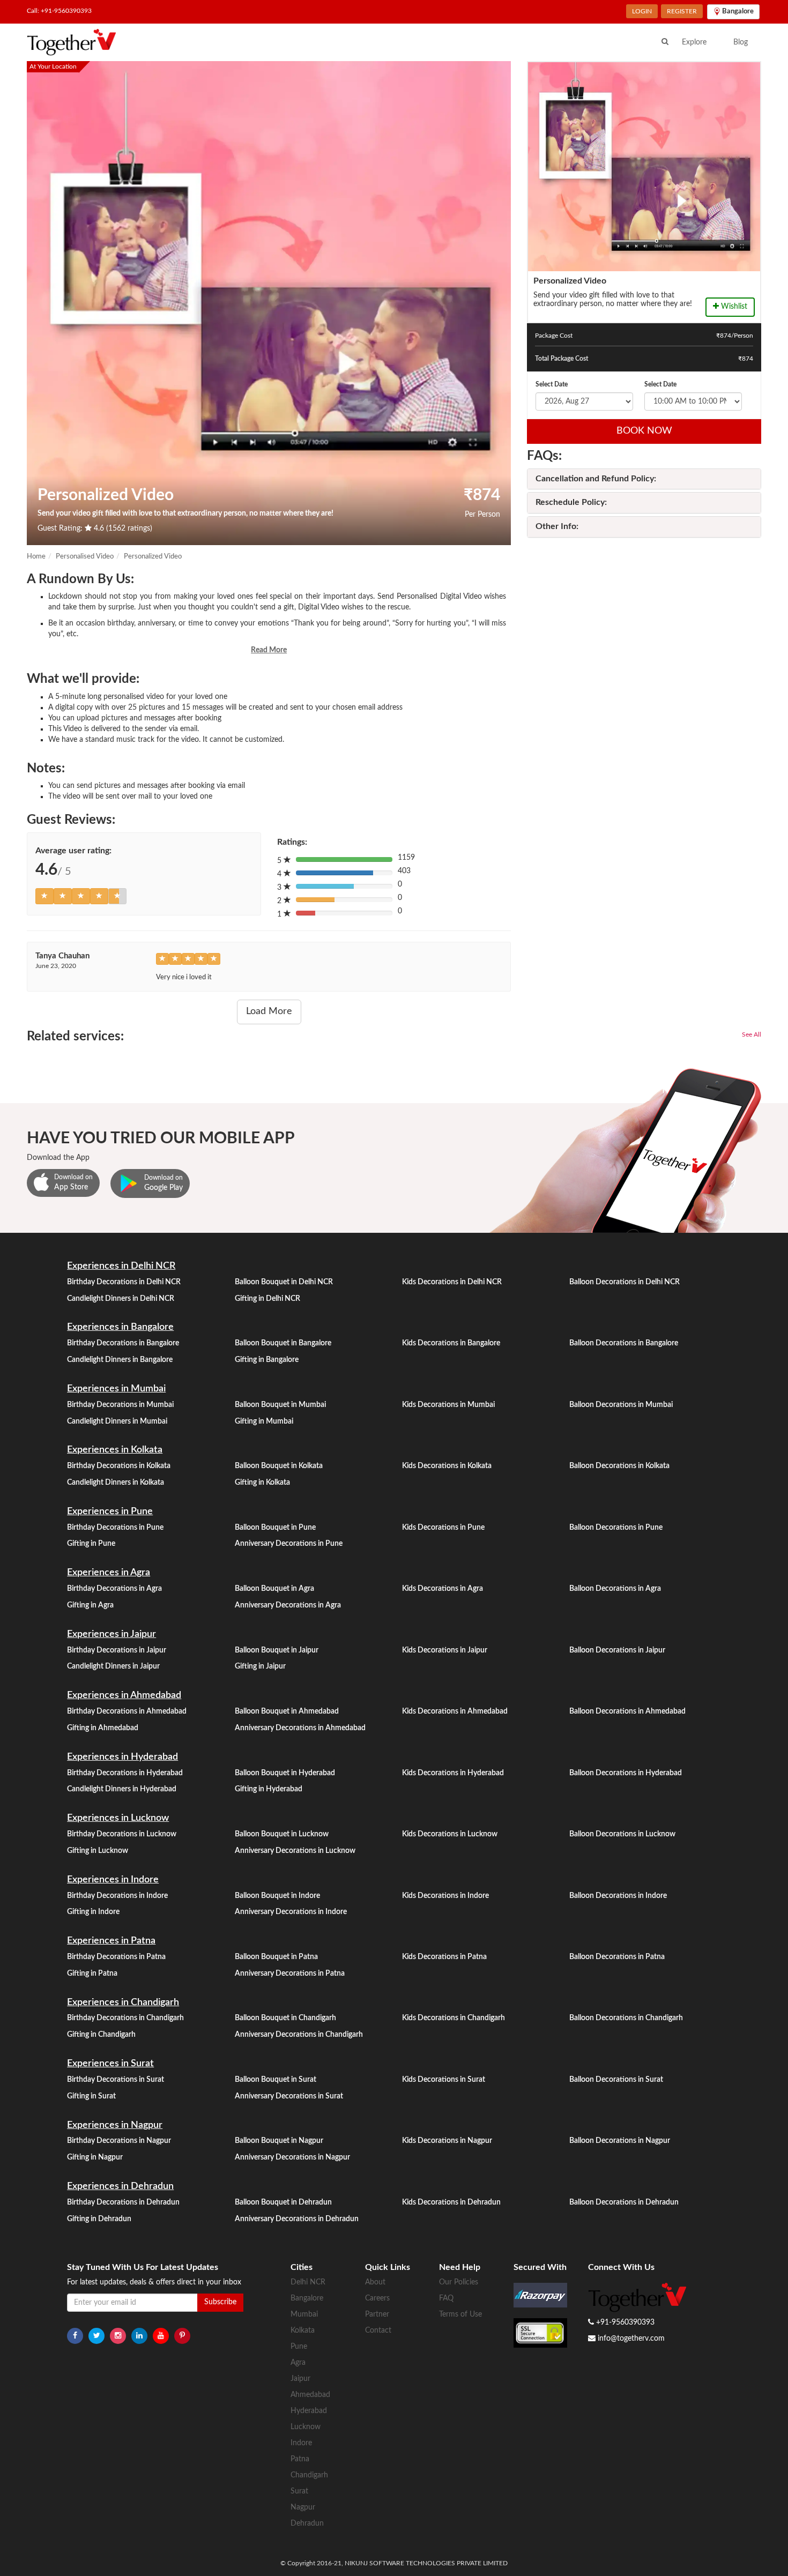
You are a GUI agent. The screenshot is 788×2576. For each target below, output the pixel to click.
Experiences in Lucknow (118, 1818)
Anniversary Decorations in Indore (291, 1912)
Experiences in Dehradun (120, 2186)
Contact (378, 2331)
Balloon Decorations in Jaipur (617, 1650)
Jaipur (300, 2379)
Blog (741, 42)
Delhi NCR (308, 2282)
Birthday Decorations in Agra (114, 1589)
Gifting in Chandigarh (101, 2035)
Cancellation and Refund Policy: (596, 479)
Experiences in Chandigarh (123, 2002)
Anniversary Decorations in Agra (288, 1605)
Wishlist (733, 307)
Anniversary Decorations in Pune (289, 1544)
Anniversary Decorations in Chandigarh (299, 2035)
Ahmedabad (310, 2395)
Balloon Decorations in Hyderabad (626, 1773)
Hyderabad (309, 2411)
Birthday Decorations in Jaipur (117, 1650)
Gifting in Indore (93, 1912)
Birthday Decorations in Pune (115, 1528)
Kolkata (303, 2331)
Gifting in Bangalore (267, 1360)
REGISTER (682, 11)
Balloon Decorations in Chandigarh (626, 2018)
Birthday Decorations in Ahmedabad (127, 1711)
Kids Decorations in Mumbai (448, 1405)
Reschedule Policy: (571, 502)
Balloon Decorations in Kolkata (619, 1466)
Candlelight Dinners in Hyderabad (122, 1789)
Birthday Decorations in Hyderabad (125, 1773)
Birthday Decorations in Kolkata (119, 1466)
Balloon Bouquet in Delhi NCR (284, 1282)
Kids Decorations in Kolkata (447, 1466)
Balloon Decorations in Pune (616, 1528)
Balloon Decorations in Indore (618, 1896)
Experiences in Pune (110, 1512)
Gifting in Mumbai (264, 1421)
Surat (299, 2491)
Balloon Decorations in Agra (615, 1589)
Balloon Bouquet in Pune (275, 1528)
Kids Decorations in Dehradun (451, 2202)
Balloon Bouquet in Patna (276, 1957)
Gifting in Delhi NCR (267, 1299)
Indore (301, 2443)
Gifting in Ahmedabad (103, 1728)
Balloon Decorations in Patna (617, 1957)
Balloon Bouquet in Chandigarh (285, 2018)
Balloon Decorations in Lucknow (622, 1834)
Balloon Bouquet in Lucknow (282, 1834)
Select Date (552, 384)
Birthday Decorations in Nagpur (119, 2141)
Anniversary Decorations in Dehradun (297, 2219)
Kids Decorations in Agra (443, 1589)
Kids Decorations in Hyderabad (453, 1773)
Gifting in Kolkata (262, 1483)
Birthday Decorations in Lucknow (122, 1834)
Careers (377, 2298)
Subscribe (220, 2302)
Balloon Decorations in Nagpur (620, 2141)
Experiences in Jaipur (111, 1634)
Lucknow (306, 2427)
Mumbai (304, 2314)
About (375, 2282)
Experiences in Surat (110, 2064)
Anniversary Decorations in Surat (289, 2096)
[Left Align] (44, 896)
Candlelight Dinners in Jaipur (113, 1666)
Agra (298, 2363)
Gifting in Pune (91, 1544)
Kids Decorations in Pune (443, 1528)
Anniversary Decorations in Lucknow (295, 1851)
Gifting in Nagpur (95, 2157)
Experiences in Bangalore (120, 1327)
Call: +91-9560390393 (59, 11)
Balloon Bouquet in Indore (277, 1896)
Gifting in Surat (91, 2096)
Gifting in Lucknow (98, 1851)
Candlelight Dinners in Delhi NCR (121, 1299)
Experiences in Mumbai (116, 1389)
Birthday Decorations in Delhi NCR (124, 1282)
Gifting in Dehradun (99, 2219)
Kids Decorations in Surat (444, 2080)
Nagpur (303, 2507)
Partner (377, 2314)
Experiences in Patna (111, 1941)
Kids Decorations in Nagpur (447, 2141)
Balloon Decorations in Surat (616, 2080)
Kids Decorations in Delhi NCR (452, 1282)
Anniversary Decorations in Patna (290, 1974)
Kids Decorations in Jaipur (445, 1650)
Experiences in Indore (113, 1880)
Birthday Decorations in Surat (116, 2080)
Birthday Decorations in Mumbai (120, 1405)
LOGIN (642, 11)
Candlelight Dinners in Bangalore (120, 1360)
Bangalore (307, 2298)
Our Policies (459, 2282)
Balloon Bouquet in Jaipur (277, 1650)
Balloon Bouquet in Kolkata (279, 1466)
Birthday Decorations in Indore (117, 1896)
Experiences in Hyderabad (122, 1757)
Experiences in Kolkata (115, 1450)
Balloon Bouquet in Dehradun (283, 2202)
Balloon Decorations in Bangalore (624, 1343)
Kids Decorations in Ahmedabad (455, 1711)
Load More (269, 1011)
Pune (299, 2347)
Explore (694, 42)
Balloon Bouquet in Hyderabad (285, 1773)
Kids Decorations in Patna (444, 1957)
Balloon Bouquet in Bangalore (283, 1343)
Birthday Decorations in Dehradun (123, 2202)
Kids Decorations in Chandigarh (454, 2018)
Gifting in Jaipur (260, 1666)
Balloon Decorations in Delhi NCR (625, 1282)
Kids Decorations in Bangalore (451, 1343)
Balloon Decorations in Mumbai (621, 1405)
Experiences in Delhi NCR (121, 1266)
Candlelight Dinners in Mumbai (117, 1421)
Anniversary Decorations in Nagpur (292, 2157)
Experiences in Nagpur (115, 2125)
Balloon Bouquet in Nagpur (279, 2141)
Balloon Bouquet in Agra (274, 1589)
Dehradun (307, 2523)
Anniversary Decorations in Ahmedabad (300, 1728)
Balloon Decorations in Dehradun (624, 2202)
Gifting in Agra (90, 1605)
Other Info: (557, 526)
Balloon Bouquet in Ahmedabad (287, 1711)
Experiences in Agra (109, 1573)
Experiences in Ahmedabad (124, 1695)
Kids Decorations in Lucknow (450, 1834)
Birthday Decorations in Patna (116, 1957)
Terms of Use (460, 2314)
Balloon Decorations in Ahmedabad (627, 1711)
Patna (300, 2459)
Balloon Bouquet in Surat (276, 2080)
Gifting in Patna (92, 1974)
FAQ (446, 2298)
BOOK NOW (644, 431)
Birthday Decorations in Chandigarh (125, 2018)
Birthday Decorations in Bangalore (123, 1343)
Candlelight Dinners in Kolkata (116, 1483)
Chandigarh (309, 2475)
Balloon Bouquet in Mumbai (280, 1405)
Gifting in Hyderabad (269, 1789)
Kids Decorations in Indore (445, 1896)
